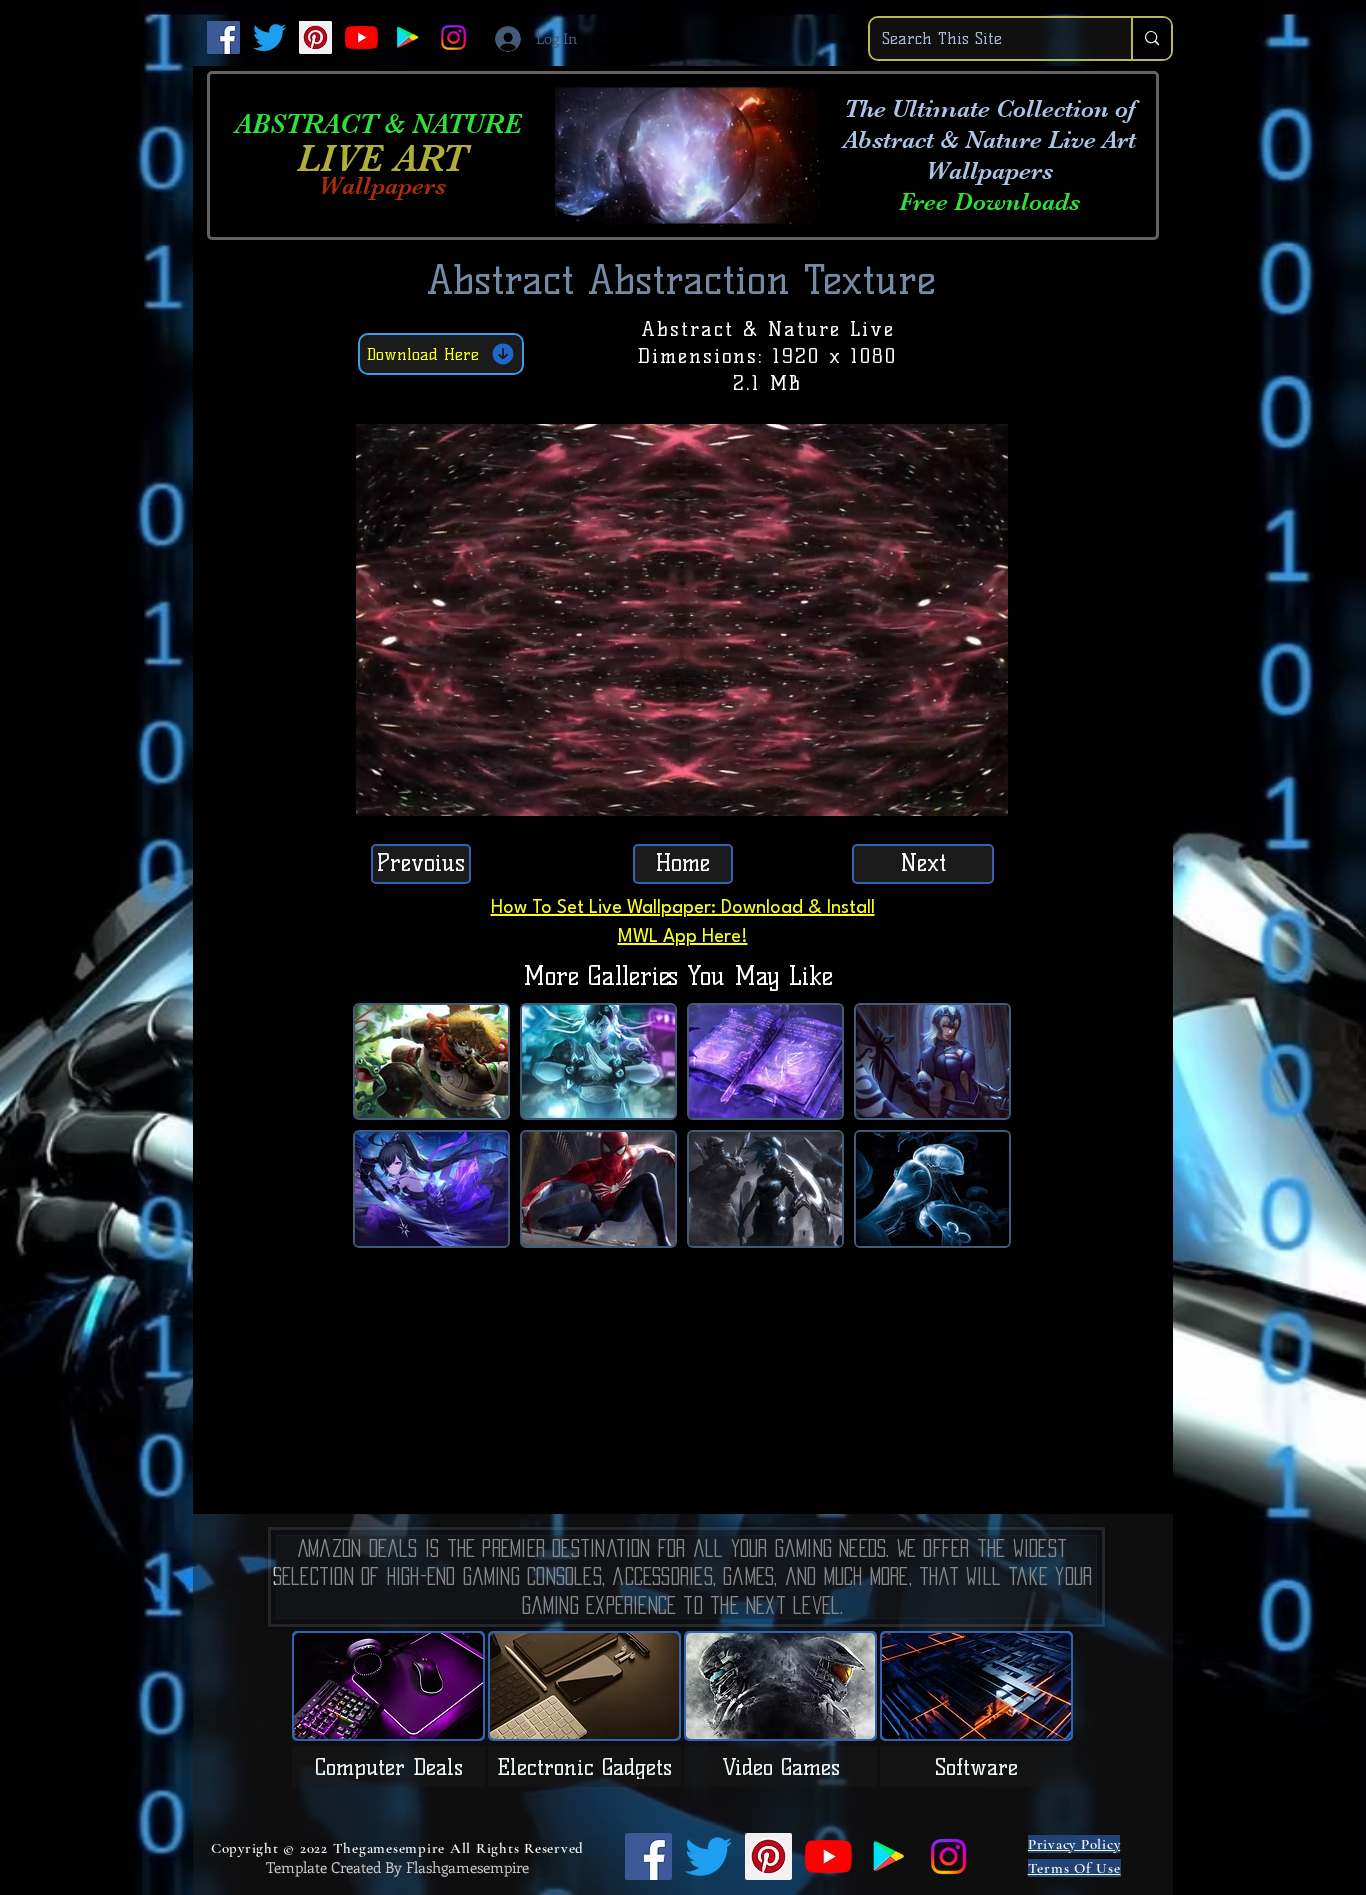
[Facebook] (223, 37)
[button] (982, 794)
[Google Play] (407, 37)
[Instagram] (453, 37)
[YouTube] (361, 37)
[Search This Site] (1151, 38)
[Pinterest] (315, 37)
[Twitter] (269, 37)
